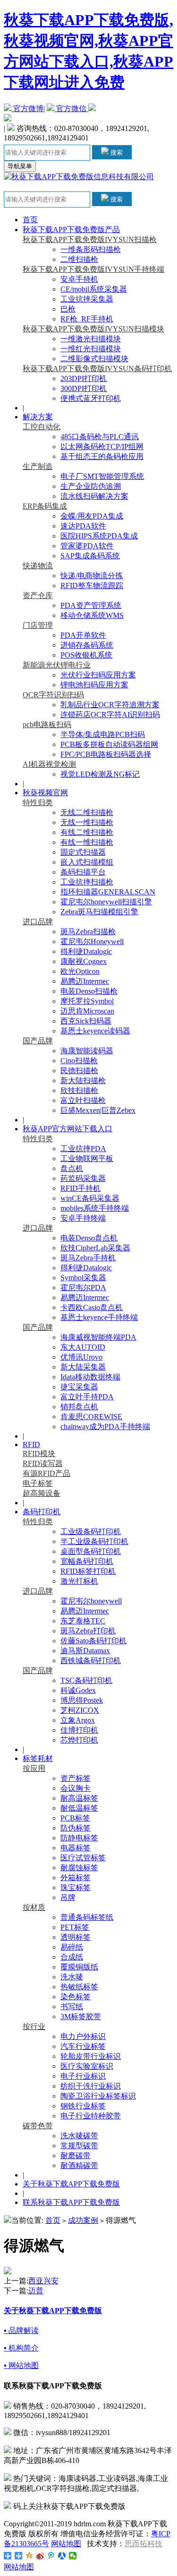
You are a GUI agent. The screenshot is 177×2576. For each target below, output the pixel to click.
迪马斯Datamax (85, 1651)
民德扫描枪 (79, 1071)
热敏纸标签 (79, 1987)
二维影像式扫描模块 (94, 359)
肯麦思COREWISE (91, 1417)
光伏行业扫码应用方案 (98, 675)
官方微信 (71, 108)
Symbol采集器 (83, 1278)
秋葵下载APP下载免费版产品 (71, 230)
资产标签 (76, 1778)
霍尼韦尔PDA (83, 1288)
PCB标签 (75, 1818)
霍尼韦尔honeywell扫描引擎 (106, 902)
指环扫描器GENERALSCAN (108, 892)
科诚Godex (78, 1690)
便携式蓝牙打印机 (91, 398)
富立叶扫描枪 (83, 1100)
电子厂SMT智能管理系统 (102, 476)
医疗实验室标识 (87, 2066)
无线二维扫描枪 (87, 812)
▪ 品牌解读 (21, 2330)
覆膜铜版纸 (79, 1967)
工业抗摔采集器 (87, 299)
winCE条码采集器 (90, 1198)
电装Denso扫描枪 (89, 991)
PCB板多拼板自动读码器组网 (109, 744)
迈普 (36, 2291)
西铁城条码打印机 (91, 1661)
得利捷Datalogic (86, 951)
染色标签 (76, 1997)
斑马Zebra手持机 (88, 1258)
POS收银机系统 (86, 655)
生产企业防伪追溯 (91, 486)
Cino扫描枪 (79, 1061)
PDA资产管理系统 (91, 605)
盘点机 (72, 1168)
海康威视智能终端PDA (98, 1337)
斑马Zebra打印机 (88, 1631)
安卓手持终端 (83, 1218)
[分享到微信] (73, 2556)
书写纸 (72, 2007)
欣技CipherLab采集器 (95, 1248)
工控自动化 (42, 427)
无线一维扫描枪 (87, 822)
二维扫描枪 (79, 259)
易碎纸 (72, 1947)
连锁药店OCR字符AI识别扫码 (110, 715)
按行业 (34, 2026)
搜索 (116, 152)
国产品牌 (38, 1041)
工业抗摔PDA (83, 1149)
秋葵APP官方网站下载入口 (67, 1129)
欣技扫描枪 (79, 1090)
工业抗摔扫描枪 (87, 882)
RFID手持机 (80, 1188)
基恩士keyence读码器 (95, 1031)
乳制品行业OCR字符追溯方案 (110, 705)
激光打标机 (79, 1581)
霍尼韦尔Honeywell (92, 941)
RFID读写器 (43, 1463)
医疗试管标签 (83, 1858)
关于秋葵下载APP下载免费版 (71, 2184)
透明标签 (76, 1937)
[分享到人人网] (62, 2556)
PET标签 (75, 1927)
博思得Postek (82, 1700)
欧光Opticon (80, 971)
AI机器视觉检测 (49, 764)
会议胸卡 (76, 1788)
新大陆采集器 (83, 1367)
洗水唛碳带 (79, 2136)
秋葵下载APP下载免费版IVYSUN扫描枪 (90, 239)
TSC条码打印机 (86, 1680)
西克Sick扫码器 (86, 1021)
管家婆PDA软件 (87, 546)
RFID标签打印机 (88, 1571)
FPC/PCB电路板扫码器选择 (106, 754)
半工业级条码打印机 (94, 1541)
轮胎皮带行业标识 (91, 2056)
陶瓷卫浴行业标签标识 (98, 2096)
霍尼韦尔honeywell (91, 1601)
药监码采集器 (83, 1178)
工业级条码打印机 (91, 1531)
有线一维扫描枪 (87, 842)
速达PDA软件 (83, 526)
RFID (31, 1444)
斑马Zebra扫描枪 (88, 932)
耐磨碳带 (76, 2155)
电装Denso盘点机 (89, 1238)
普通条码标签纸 (87, 1917)
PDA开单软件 (83, 635)
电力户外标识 (83, 2036)
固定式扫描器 (83, 852)
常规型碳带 (79, 2146)
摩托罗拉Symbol (87, 1001)
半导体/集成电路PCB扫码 (103, 734)
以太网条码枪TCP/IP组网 (102, 447)
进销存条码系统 (87, 645)
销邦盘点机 (79, 1407)
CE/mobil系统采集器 (94, 289)
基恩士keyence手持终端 (99, 1317)
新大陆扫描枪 (83, 1080)
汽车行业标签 (83, 2046)
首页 (30, 220)
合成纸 (72, 1957)
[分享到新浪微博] (40, 2556)
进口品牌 (38, 922)
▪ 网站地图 (21, 2365)
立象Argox (78, 1720)
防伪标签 (76, 1828)
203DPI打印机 (84, 378)
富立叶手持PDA (87, 1397)
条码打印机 (42, 1512)
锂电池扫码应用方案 (94, 685)
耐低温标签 (79, 1808)
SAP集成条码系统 (90, 556)
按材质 (34, 1907)
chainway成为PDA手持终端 (105, 1427)
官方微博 (27, 108)
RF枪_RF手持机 (87, 319)
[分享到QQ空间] (29, 2556)
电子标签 (38, 1483)
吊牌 (68, 1897)
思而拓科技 (143, 2544)
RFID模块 (39, 1453)
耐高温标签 (79, 1798)
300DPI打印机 (84, 388)
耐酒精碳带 (79, 2165)
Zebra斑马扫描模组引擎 (99, 912)
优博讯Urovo (81, 1357)
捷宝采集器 (79, 1387)
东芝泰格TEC (83, 1621)
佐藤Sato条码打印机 (93, 1641)
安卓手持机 (79, 279)
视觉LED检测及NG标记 (100, 774)
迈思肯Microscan (87, 1011)
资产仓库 (38, 595)
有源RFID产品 (46, 1473)
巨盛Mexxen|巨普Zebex (98, 1110)
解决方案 (38, 417)
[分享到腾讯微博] (51, 2556)
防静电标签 (79, 1838)
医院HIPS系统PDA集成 (99, 536)
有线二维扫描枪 (87, 832)
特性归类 (38, 802)
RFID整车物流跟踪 (92, 585)
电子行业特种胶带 (91, 2116)
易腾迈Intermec (85, 981)
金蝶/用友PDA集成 (92, 516)
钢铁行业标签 (83, 2106)
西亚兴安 (43, 2281)
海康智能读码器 (87, 1051)
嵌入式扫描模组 (87, 862)
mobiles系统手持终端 (95, 1208)
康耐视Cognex (84, 961)
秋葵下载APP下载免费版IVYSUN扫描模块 (93, 329)
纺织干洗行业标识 (91, 2086)
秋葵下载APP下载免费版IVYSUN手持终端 (93, 269)
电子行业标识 (83, 2076)
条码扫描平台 (83, 872)
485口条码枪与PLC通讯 (100, 437)
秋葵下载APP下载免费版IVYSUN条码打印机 (97, 369)
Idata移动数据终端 (90, 1377)
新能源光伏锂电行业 (57, 665)
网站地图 (66, 2544)
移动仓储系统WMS (92, 615)
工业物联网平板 (87, 1158)
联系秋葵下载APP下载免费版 (71, 2202)
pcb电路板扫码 (47, 724)
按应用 (34, 1768)
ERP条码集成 (45, 506)
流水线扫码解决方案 (94, 496)
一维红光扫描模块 (91, 349)
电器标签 (76, 1848)
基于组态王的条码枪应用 (102, 456)
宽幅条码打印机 (87, 1561)
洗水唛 (72, 1977)
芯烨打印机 (79, 1740)
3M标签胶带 (81, 2017)
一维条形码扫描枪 (91, 249)
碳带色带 (38, 2126)
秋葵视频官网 (45, 793)
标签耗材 (38, 1758)
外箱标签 (76, 1878)
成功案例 (83, 2220)
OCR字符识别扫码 (53, 695)
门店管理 (38, 625)
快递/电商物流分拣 (92, 576)
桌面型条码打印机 (91, 1551)
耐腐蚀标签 (79, 1868)
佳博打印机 (79, 1730)
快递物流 (38, 566)
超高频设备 (42, 1493)
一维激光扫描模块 (91, 339)
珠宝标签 (76, 1887)
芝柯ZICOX (80, 1710)
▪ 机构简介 (21, 2348)
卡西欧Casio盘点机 (92, 1307)
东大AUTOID (83, 1347)
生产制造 (38, 466)
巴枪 (68, 309)
